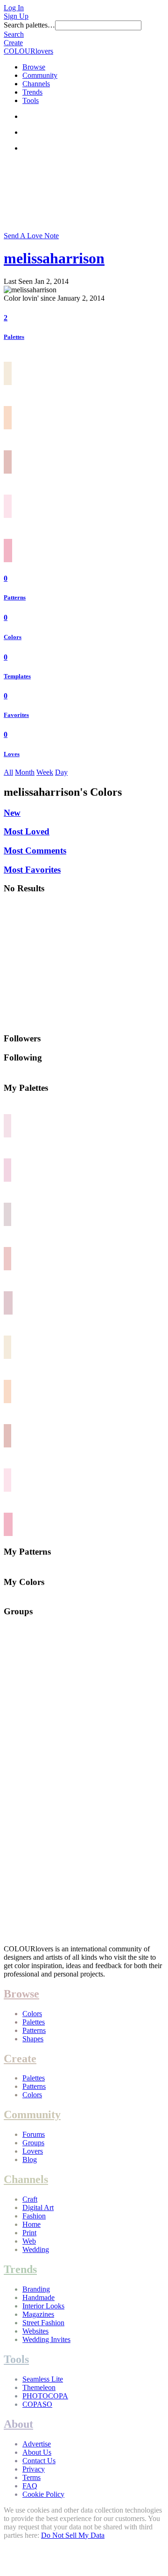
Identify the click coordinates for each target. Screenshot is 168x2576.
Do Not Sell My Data (73, 2535)
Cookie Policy (43, 2494)
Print (29, 2233)
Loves (12, 754)
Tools (31, 100)
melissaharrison (54, 258)
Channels (36, 84)
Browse (34, 67)
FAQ (30, 2486)
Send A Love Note (31, 236)
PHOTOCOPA (45, 2396)
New (12, 813)
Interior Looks (43, 2306)
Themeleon (39, 2387)
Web (29, 2241)
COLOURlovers (28, 51)
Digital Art (38, 2208)
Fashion (34, 2216)
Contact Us (39, 2461)
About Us (37, 2452)
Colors (13, 637)
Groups (33, 2143)
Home (31, 2224)
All (8, 772)
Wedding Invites (46, 2339)
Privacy (34, 2469)
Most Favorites (32, 870)
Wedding (36, 2249)
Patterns (15, 597)
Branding (36, 2289)
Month (25, 772)
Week (45, 772)
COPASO (37, 2404)
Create (13, 43)
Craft (30, 2199)
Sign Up (16, 16)
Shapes (33, 2039)
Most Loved (27, 831)
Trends (32, 92)
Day (61, 772)
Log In (14, 8)
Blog (30, 2159)
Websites (35, 2331)
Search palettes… (29, 25)
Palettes (14, 337)
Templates (17, 676)
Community (40, 75)
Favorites (16, 715)
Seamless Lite (43, 2379)
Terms (31, 2477)
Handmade (38, 2297)
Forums (34, 2134)
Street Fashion (43, 2323)
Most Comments (35, 851)
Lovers (33, 2151)
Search (14, 34)
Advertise (37, 2444)
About (18, 2424)
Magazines (38, 2314)
